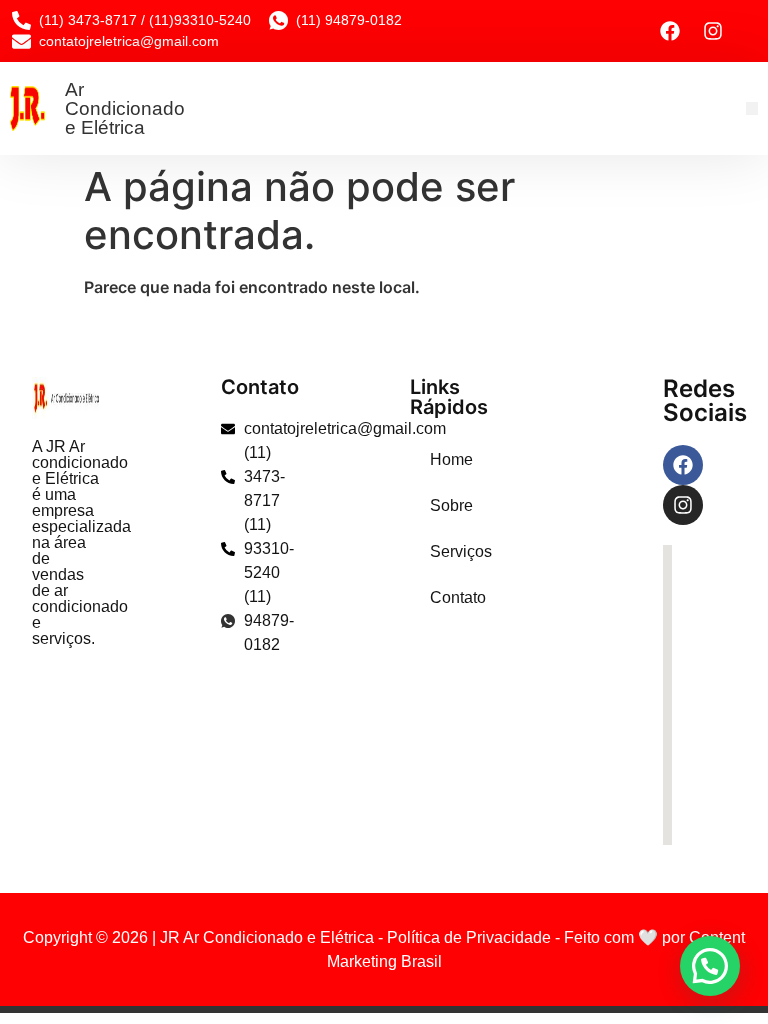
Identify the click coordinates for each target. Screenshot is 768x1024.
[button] (752, 108)
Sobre (440, 505)
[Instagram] (713, 31)
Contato (440, 597)
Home (440, 459)
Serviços (440, 551)
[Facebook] (670, 31)
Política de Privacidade (469, 937)
